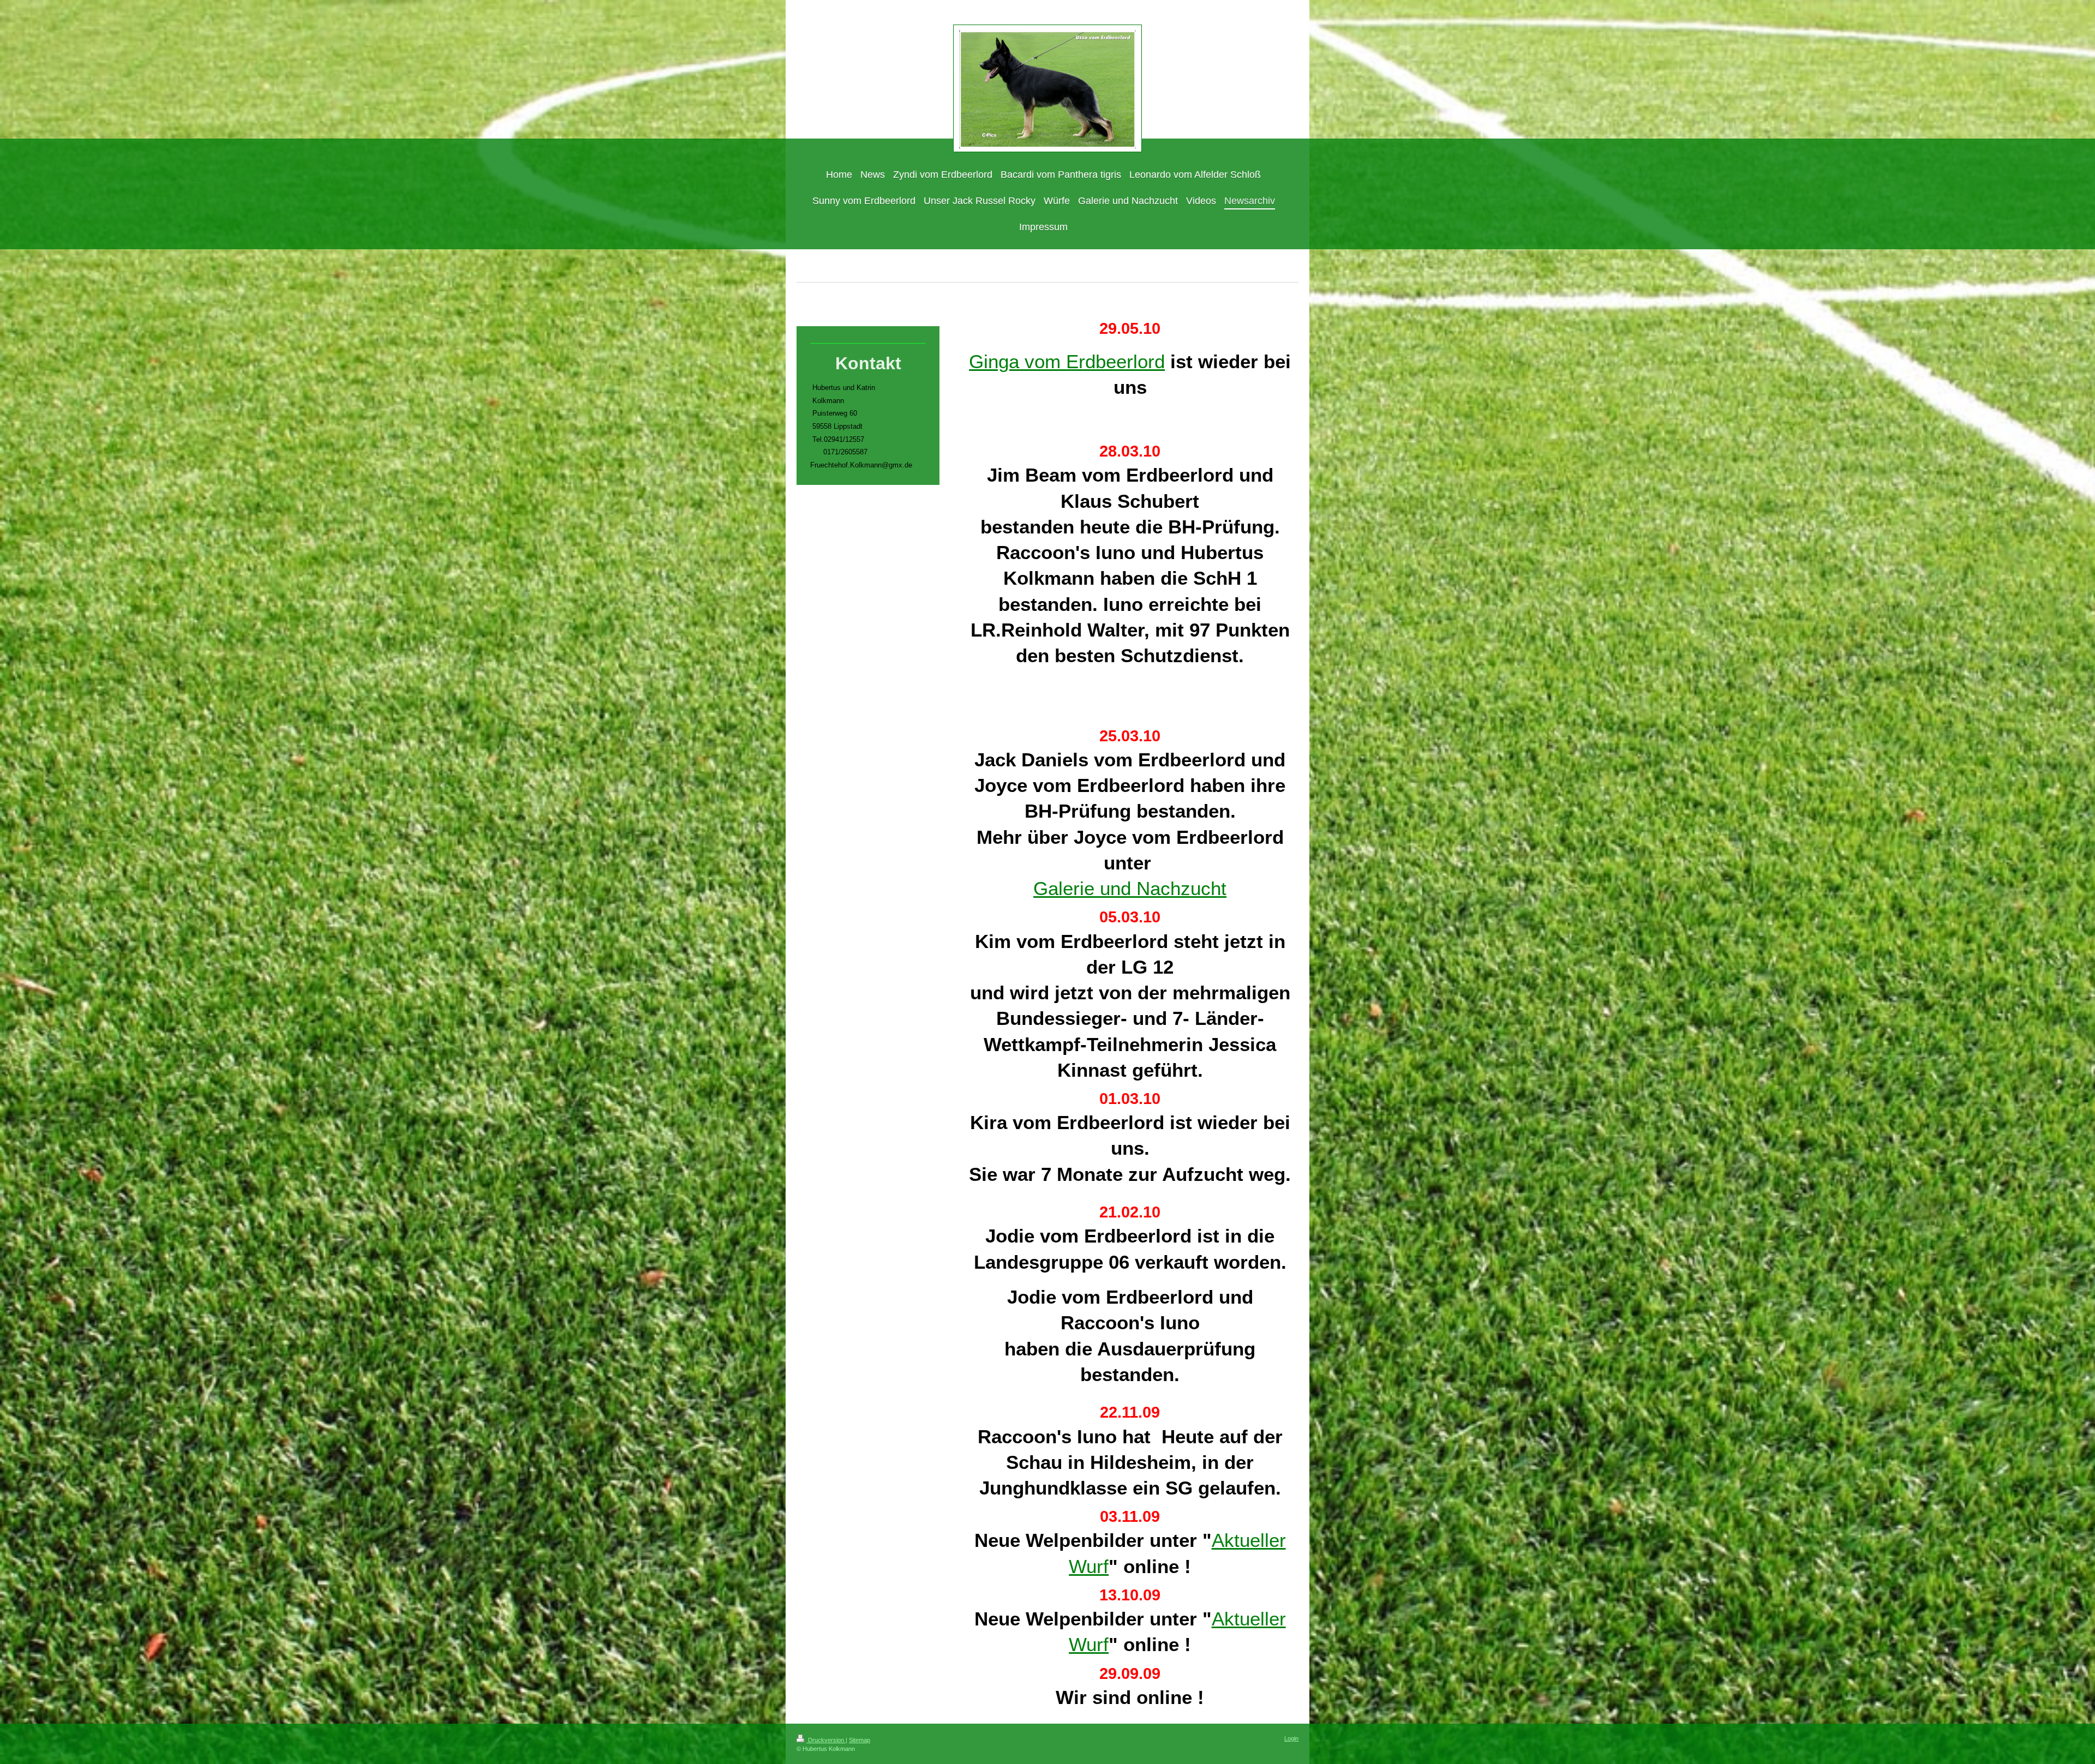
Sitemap (860, 1740)
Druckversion (826, 1740)
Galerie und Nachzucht (1130, 888)
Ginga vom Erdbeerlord (1067, 361)
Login (1291, 1738)
